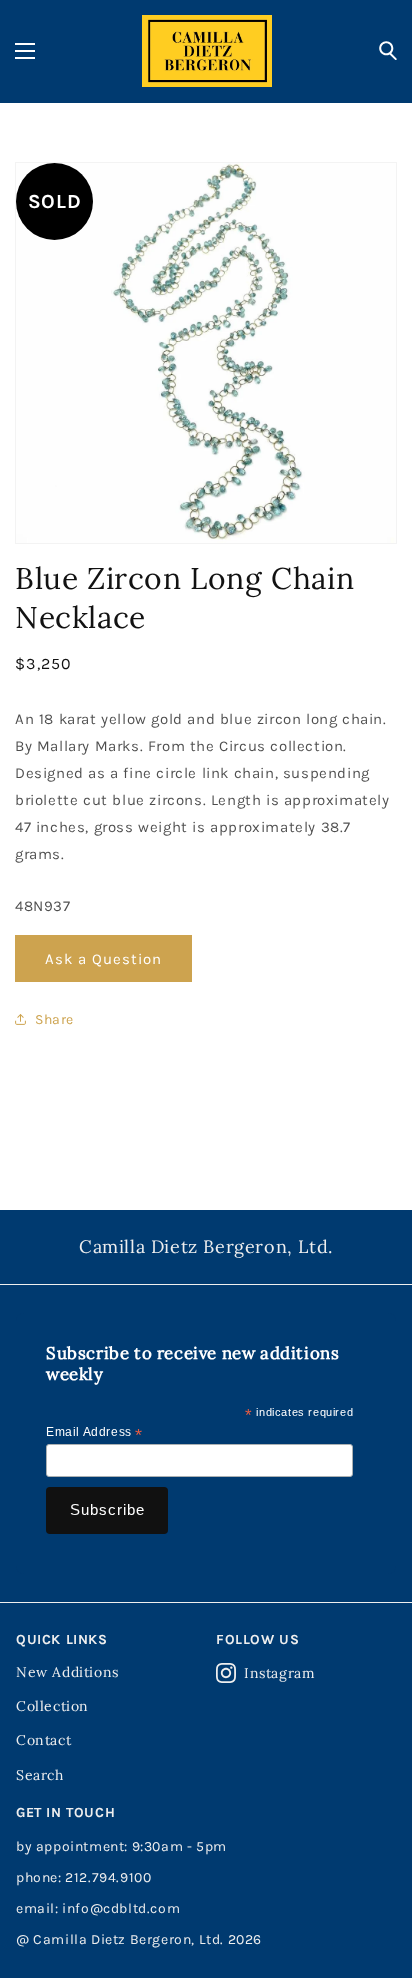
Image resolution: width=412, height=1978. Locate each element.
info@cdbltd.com (121, 1908)
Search (40, 1775)
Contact (43, 1740)
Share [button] (54, 1019)
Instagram (279, 1673)
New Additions (67, 1672)
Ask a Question (103, 959)
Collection (52, 1706)
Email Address (94, 1433)
